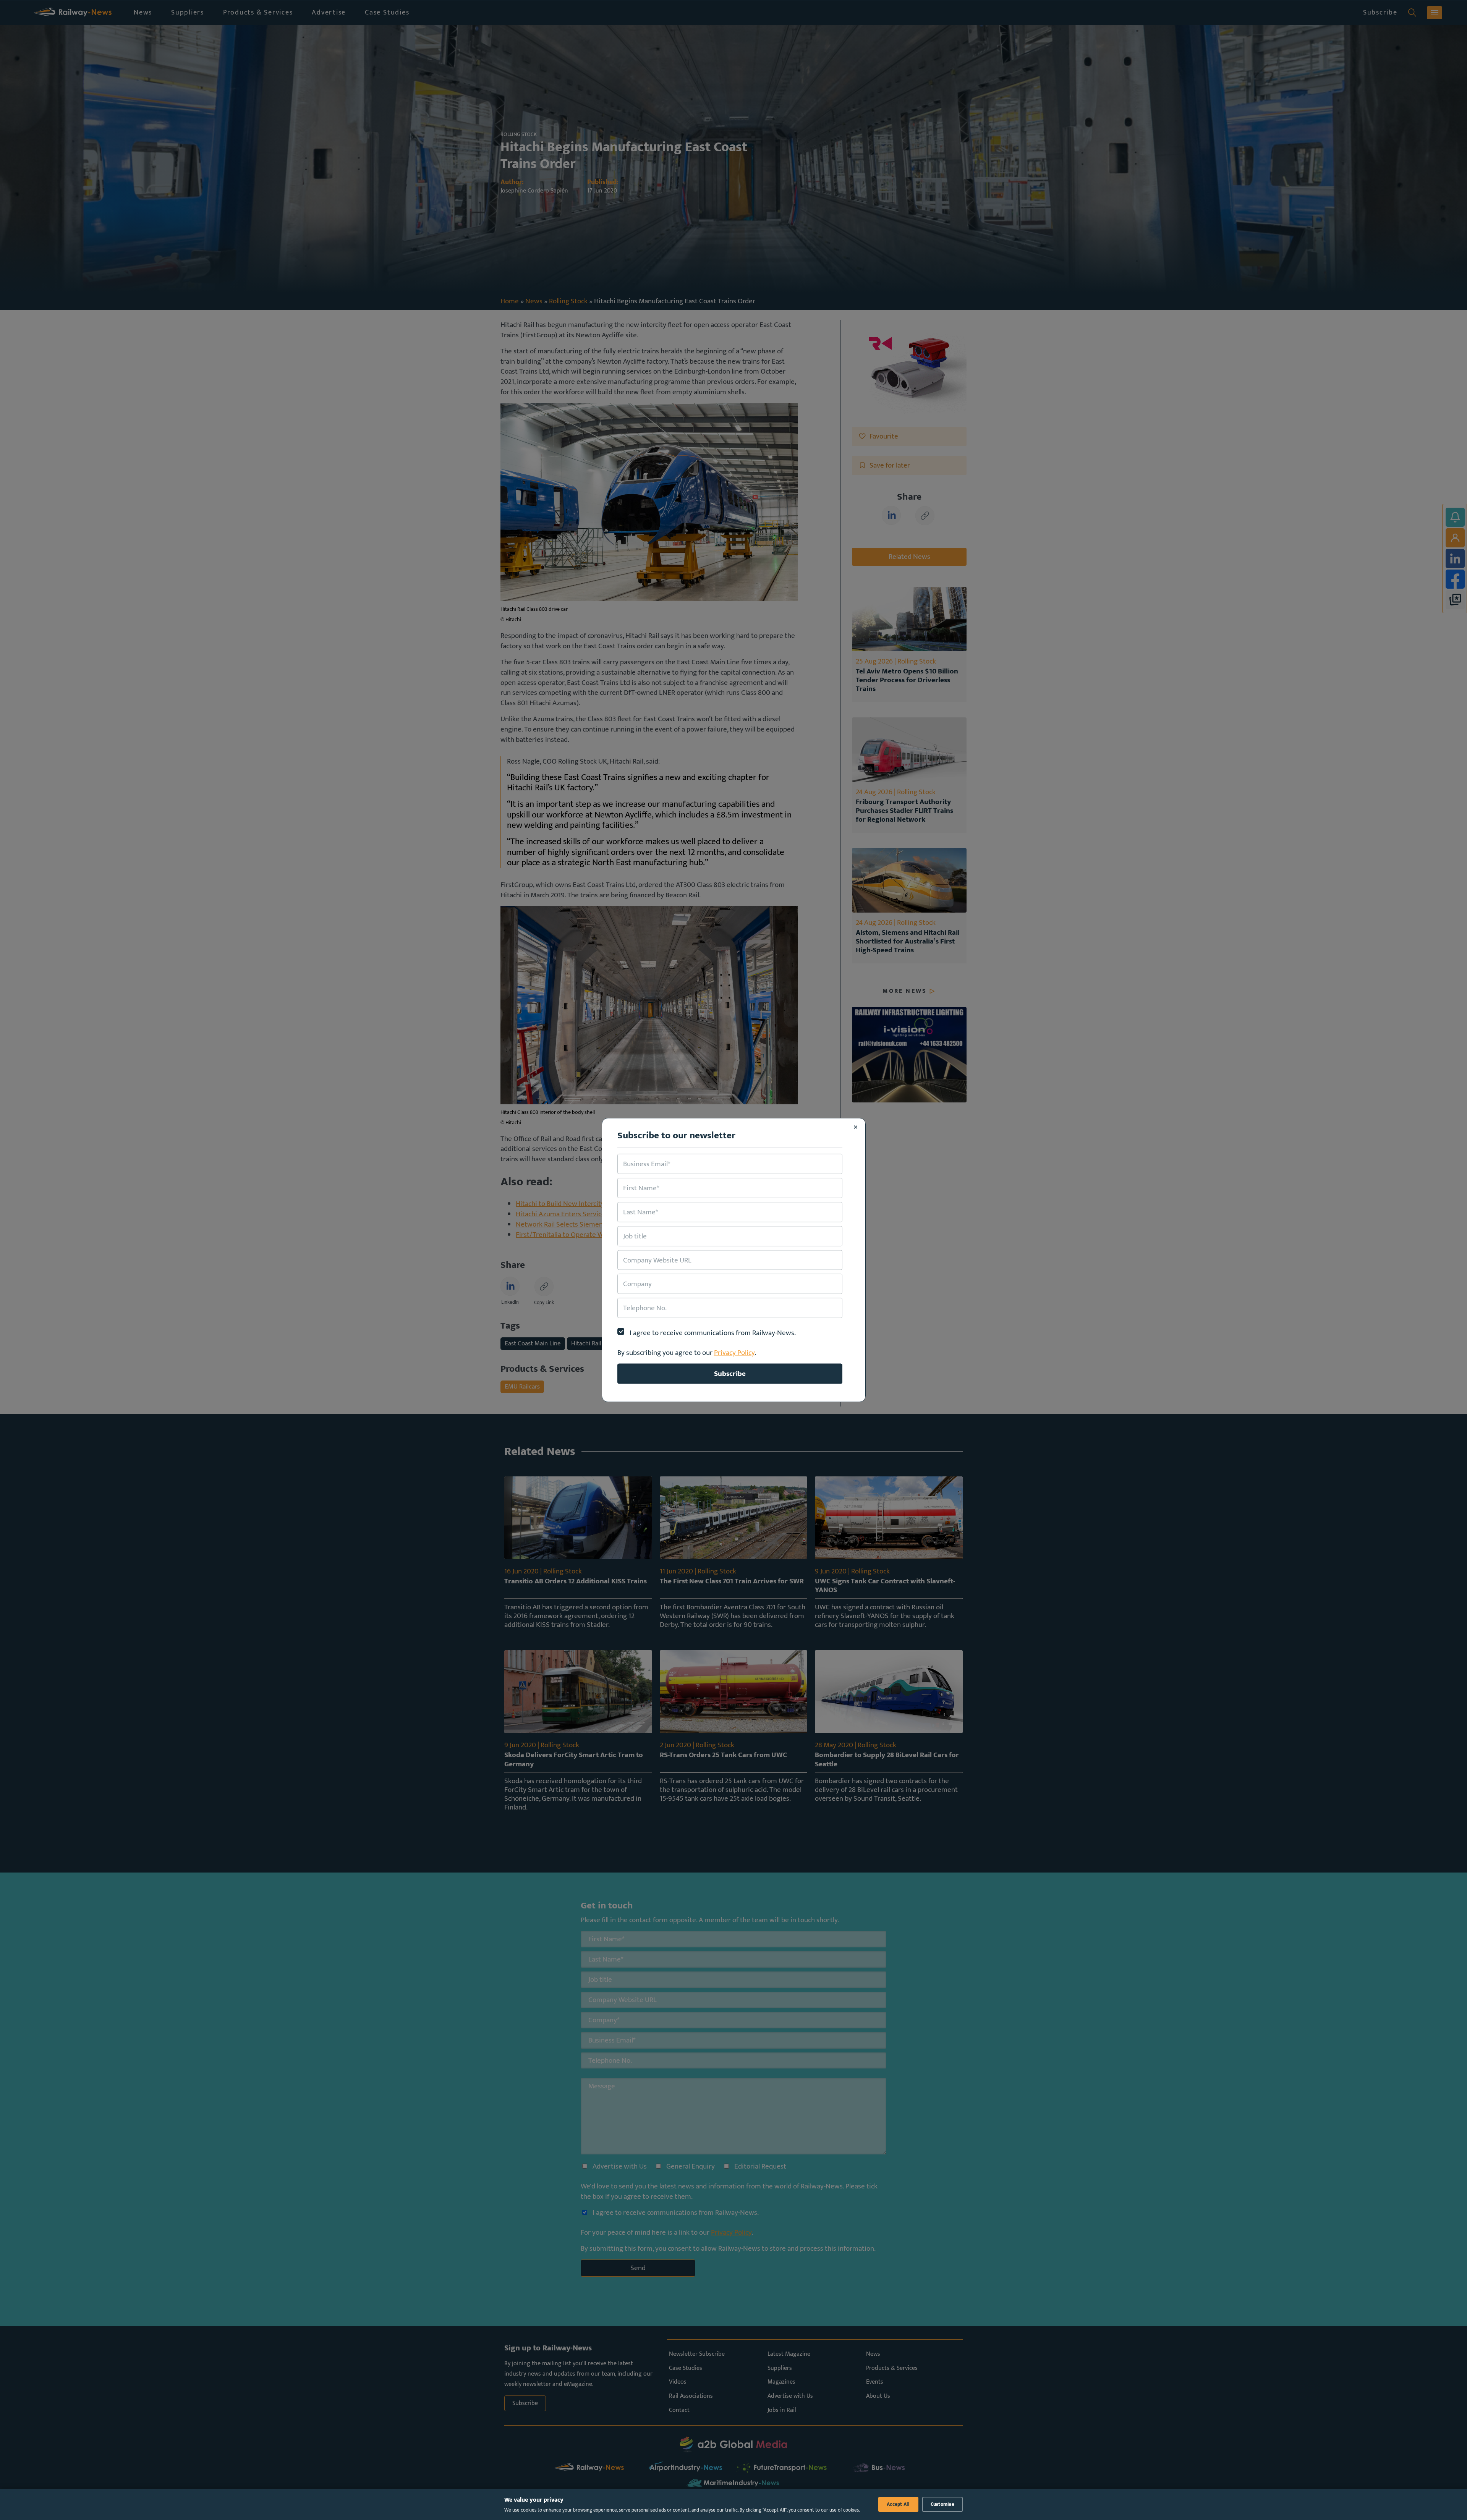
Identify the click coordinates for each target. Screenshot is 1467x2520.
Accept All (898, 2504)
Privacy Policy (734, 1353)
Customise (942, 2504)
